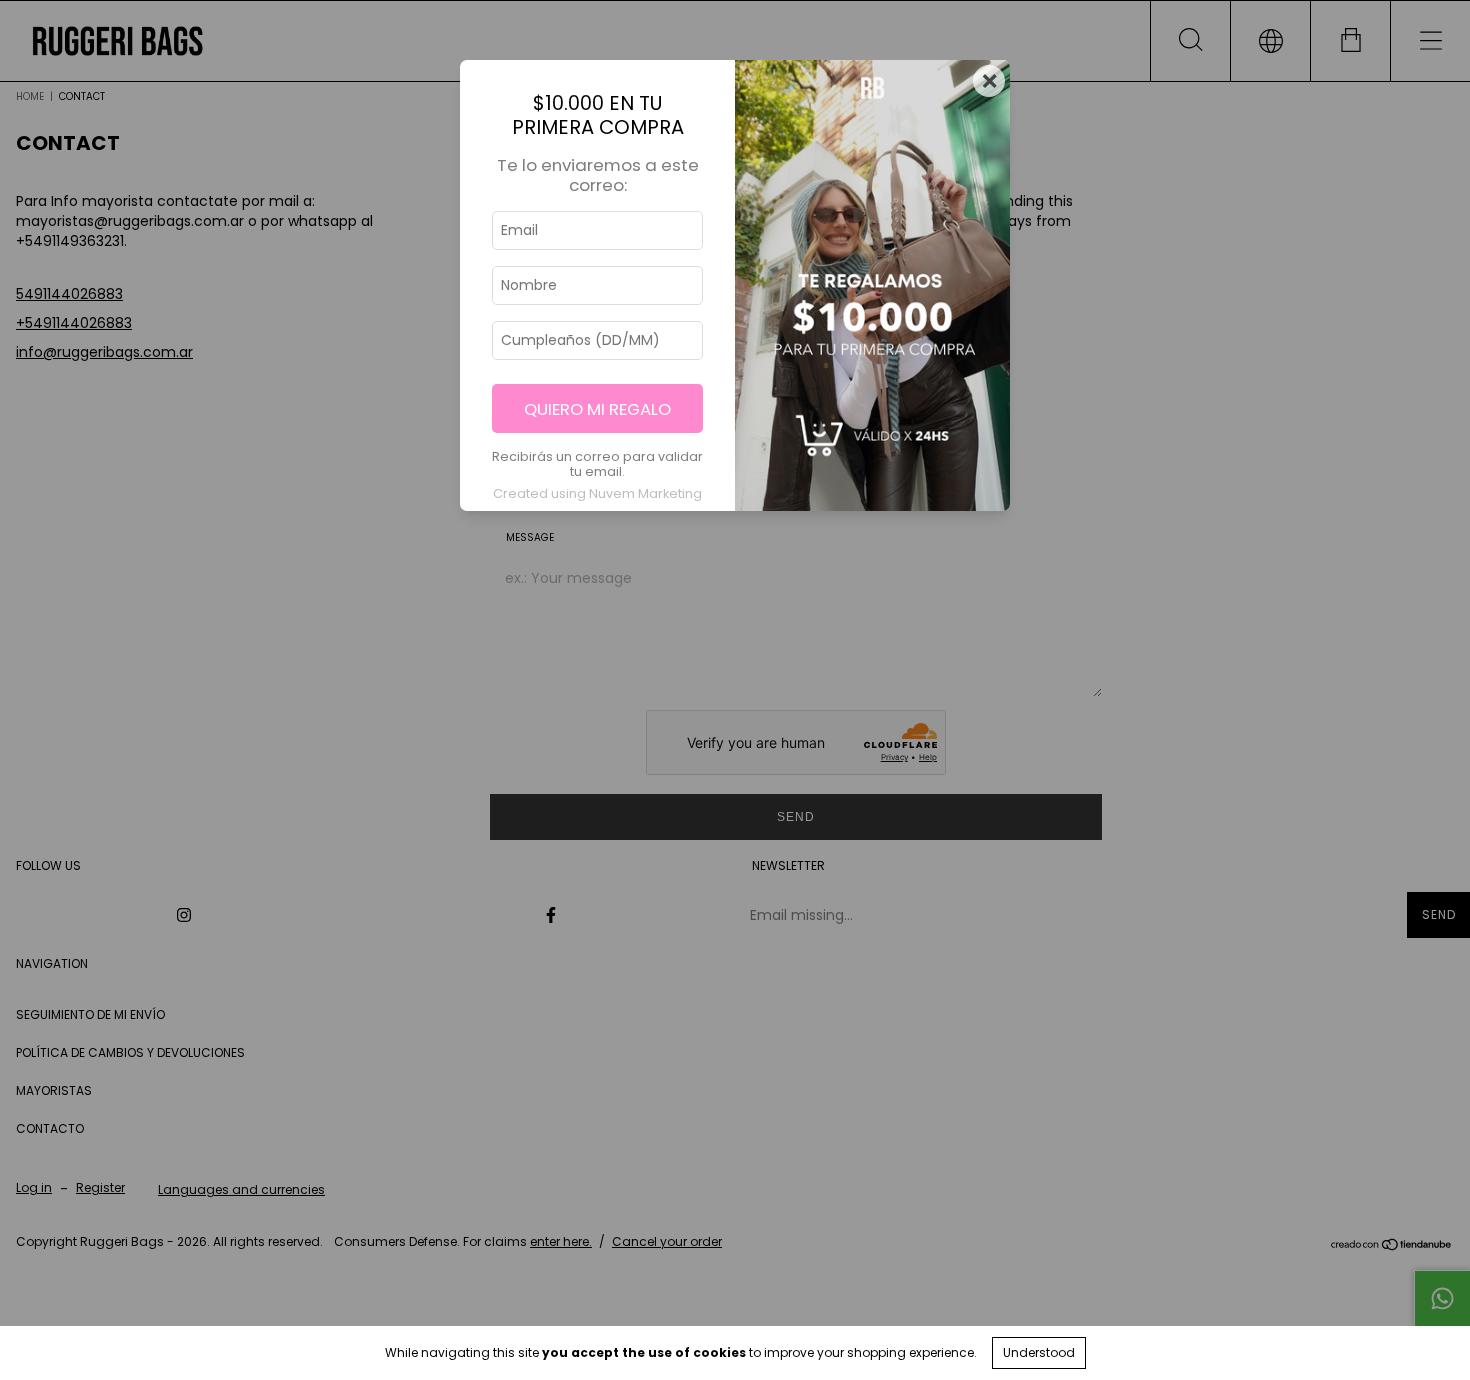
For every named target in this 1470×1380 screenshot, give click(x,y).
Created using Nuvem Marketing (597, 493)
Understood (1039, 1352)
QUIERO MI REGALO (597, 409)
